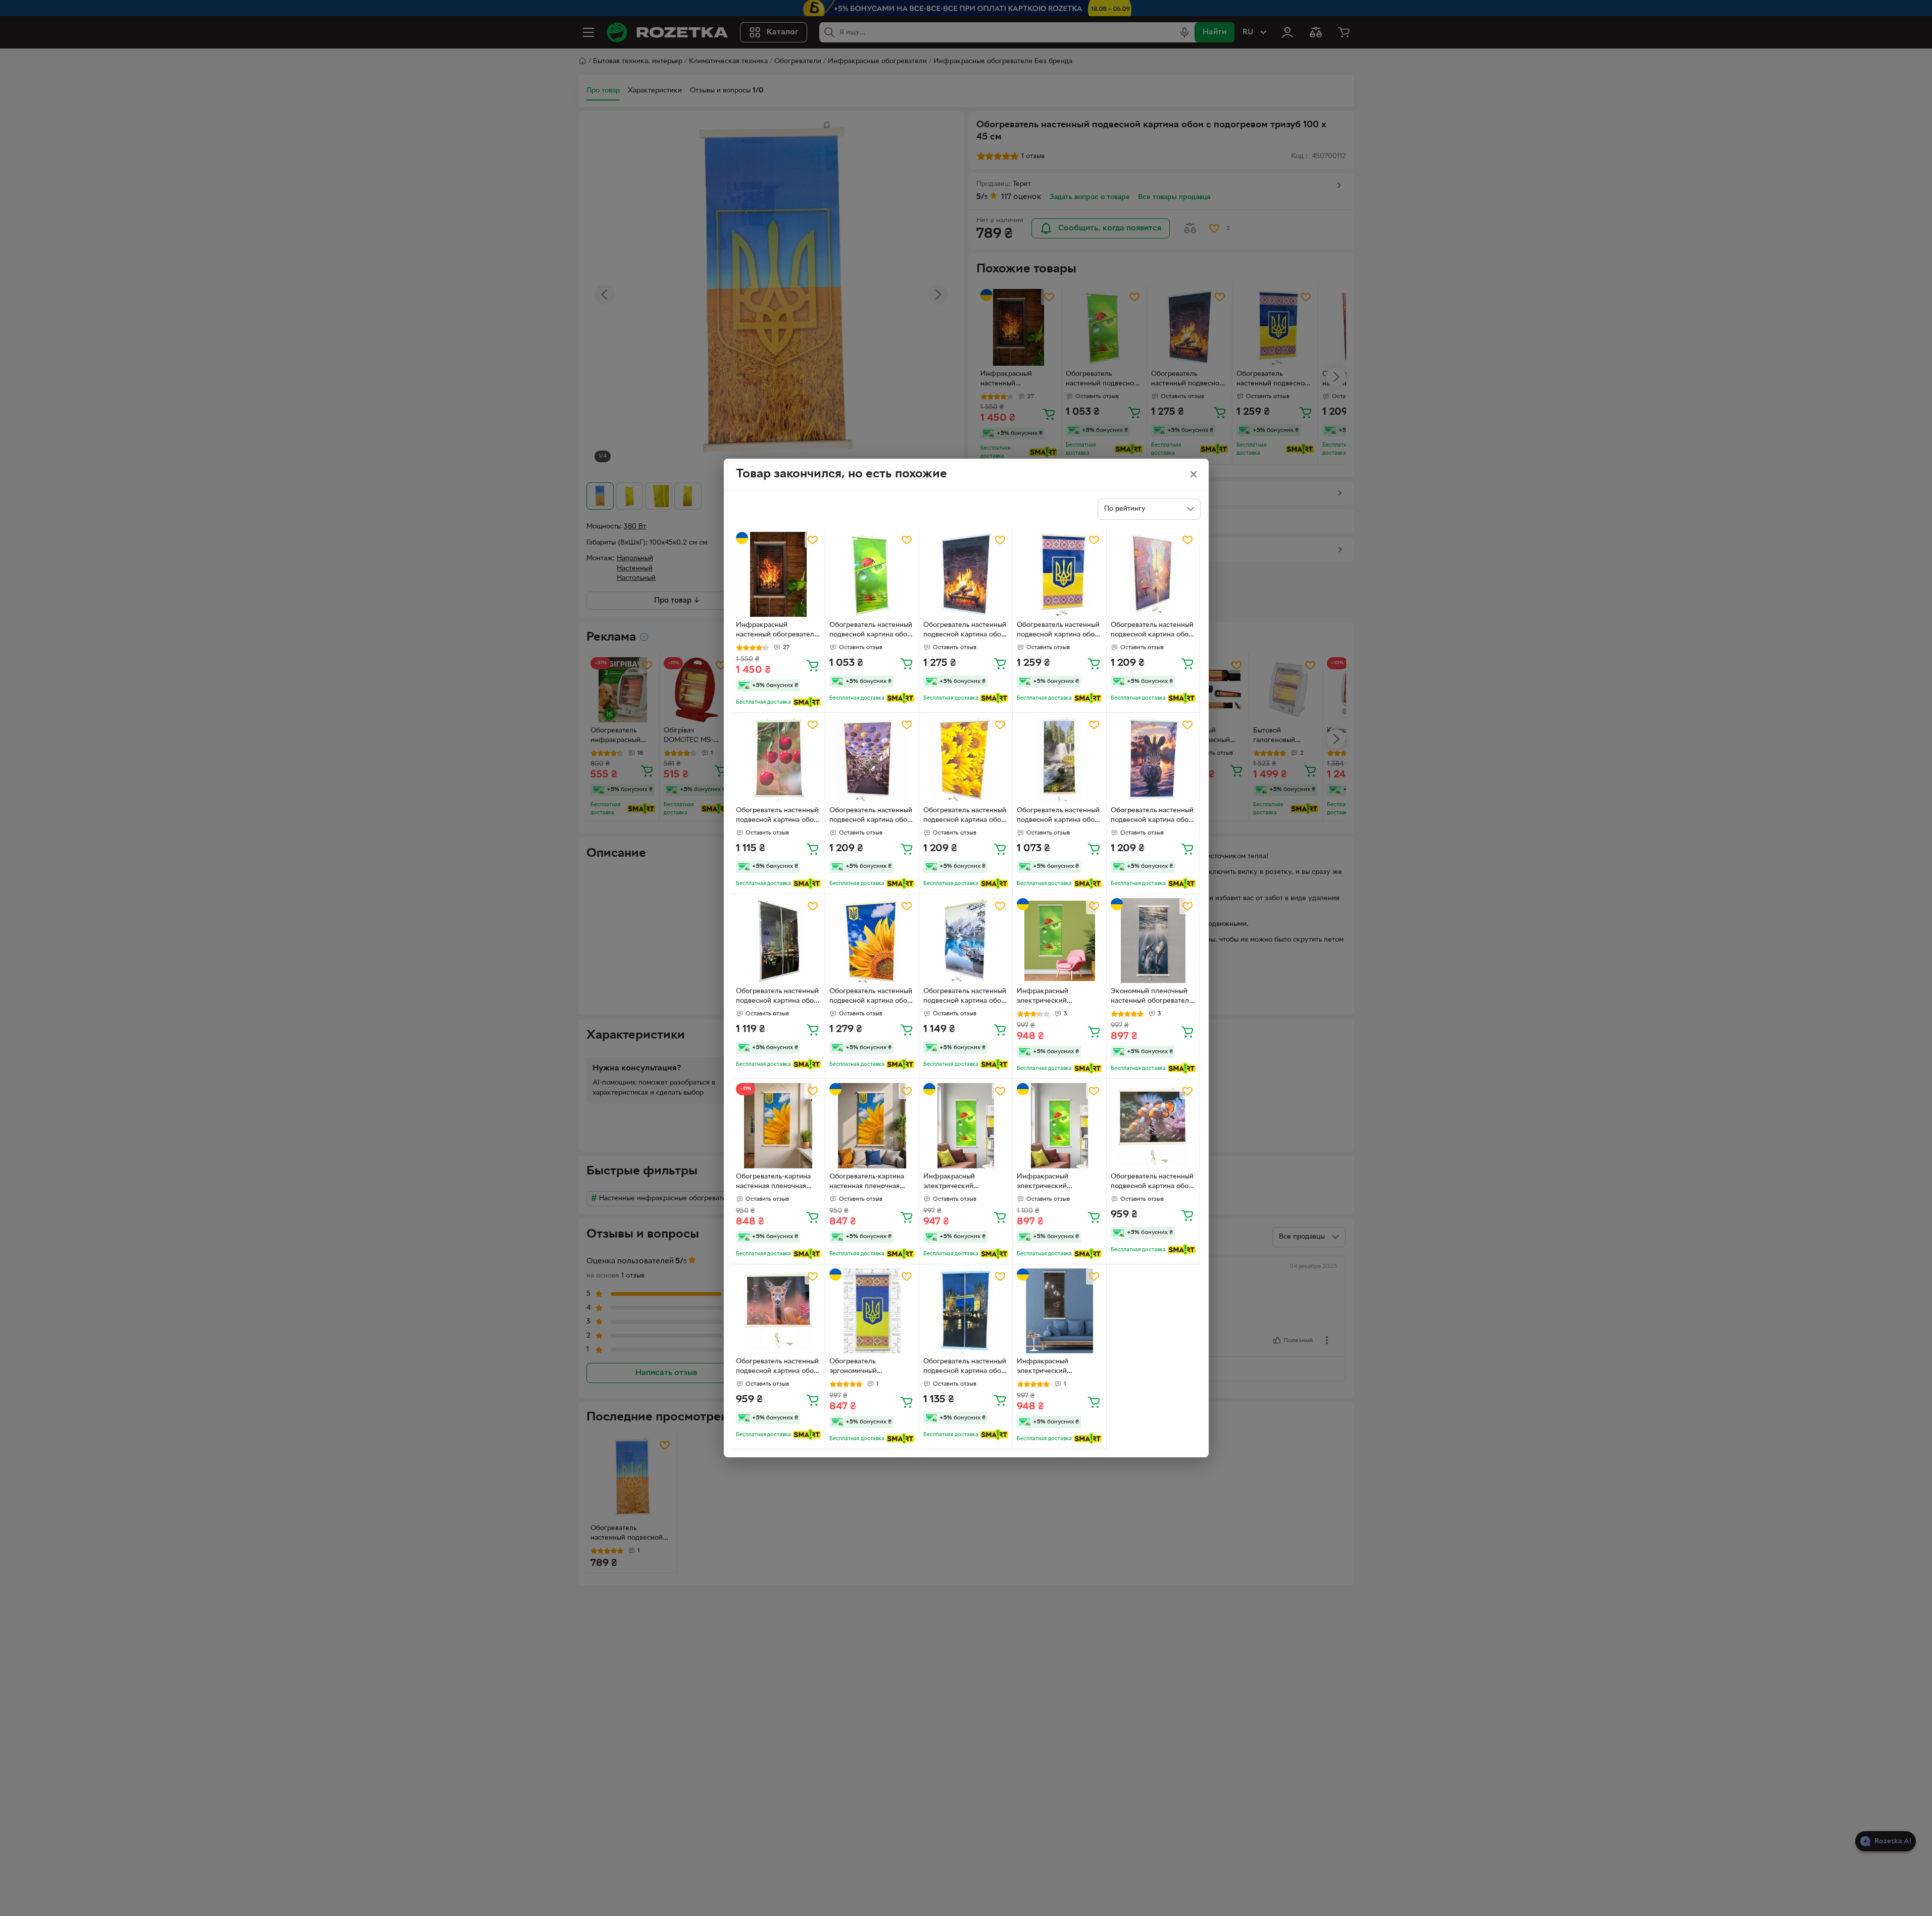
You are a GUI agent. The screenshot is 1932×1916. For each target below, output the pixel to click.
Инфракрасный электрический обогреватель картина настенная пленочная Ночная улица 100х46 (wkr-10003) (1053, 1367)
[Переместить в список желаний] (813, 540)
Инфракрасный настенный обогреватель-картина (778, 631)
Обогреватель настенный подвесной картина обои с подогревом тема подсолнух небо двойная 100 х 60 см (871, 997)
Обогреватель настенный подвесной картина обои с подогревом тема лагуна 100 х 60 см (965, 997)
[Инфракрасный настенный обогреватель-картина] (779, 575)
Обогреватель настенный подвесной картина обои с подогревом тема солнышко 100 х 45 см (871, 631)
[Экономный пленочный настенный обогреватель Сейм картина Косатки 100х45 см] (1153, 941)
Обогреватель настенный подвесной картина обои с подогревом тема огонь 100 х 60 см (965, 631)
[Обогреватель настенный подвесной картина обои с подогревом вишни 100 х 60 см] (779, 759)
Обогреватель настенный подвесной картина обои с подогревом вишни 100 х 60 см (777, 816)
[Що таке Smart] (807, 702)
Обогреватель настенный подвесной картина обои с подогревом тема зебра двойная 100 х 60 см (1152, 816)
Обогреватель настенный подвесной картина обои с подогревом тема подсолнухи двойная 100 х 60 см (965, 816)
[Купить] (813, 665)
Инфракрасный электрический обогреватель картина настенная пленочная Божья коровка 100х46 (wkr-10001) (1054, 997)
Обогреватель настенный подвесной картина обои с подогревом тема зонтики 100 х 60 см (871, 816)
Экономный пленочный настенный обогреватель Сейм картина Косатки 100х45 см (1151, 997)
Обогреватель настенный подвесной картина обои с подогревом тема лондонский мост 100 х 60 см (965, 1367)
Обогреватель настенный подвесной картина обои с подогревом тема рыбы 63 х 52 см (1152, 1183)
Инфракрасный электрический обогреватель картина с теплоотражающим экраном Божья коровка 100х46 (963, 1183)
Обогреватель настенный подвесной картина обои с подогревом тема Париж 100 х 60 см (1152, 631)
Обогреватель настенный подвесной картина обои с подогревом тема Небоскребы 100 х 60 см (777, 997)
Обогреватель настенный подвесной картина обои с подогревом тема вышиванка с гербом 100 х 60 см (1058, 631)
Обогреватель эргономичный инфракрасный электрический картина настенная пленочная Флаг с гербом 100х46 (869, 1367)
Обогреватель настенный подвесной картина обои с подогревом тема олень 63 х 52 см (778, 1367)
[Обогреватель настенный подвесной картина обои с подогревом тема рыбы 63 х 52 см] (1153, 1126)
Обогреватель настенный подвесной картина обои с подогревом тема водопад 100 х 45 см (1058, 816)
